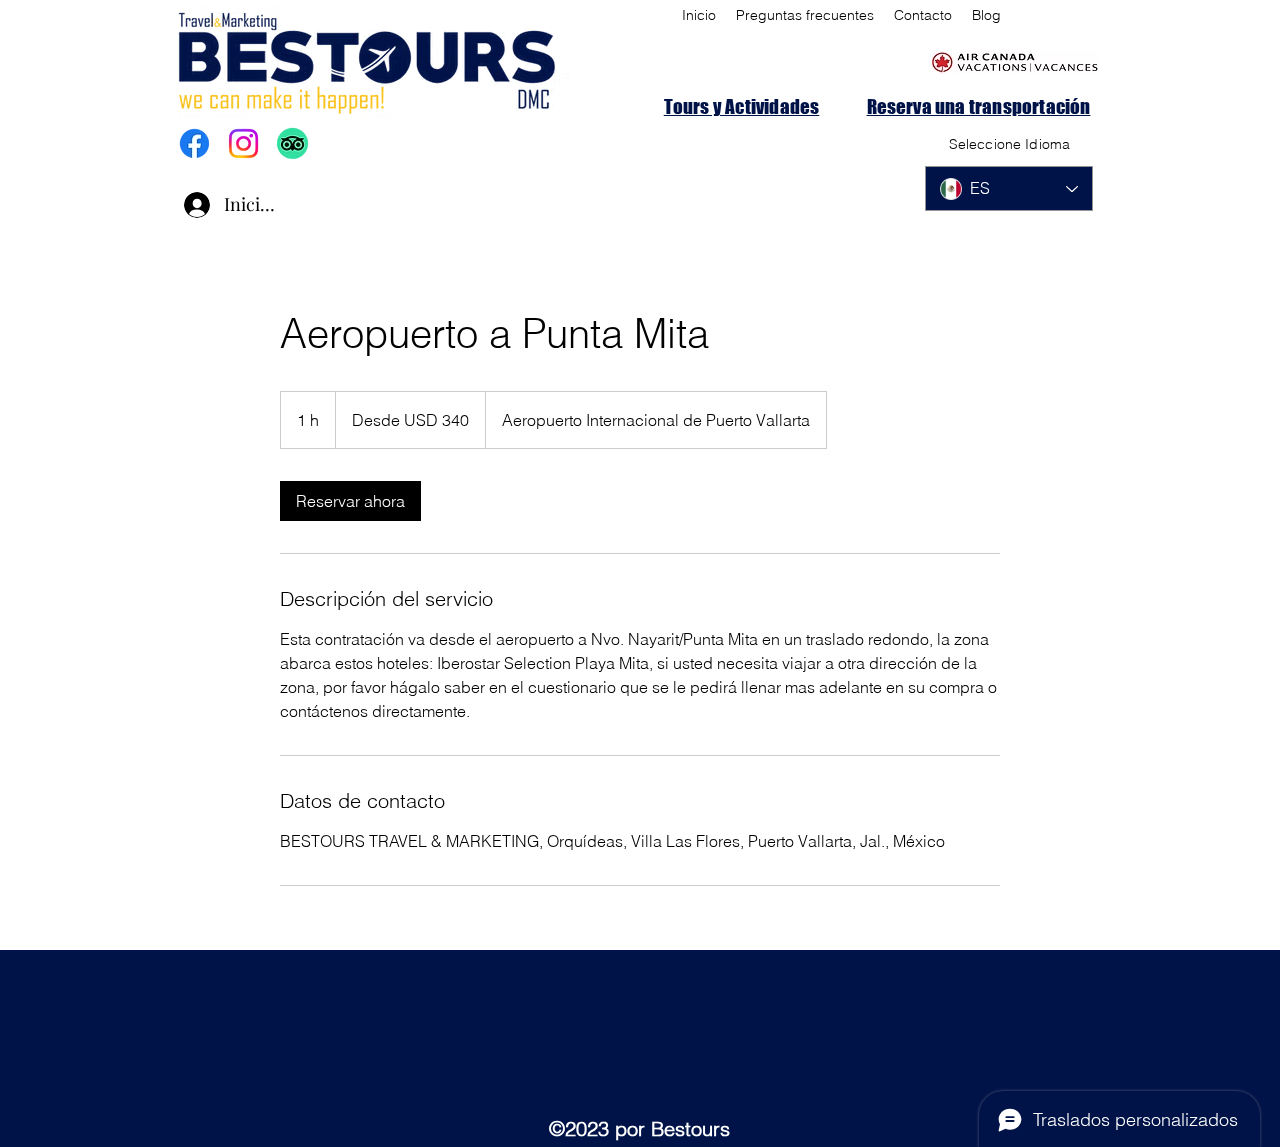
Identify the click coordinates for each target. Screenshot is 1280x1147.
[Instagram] (243, 143)
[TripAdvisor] (292, 143)
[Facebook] (194, 143)
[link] (350, 501)
